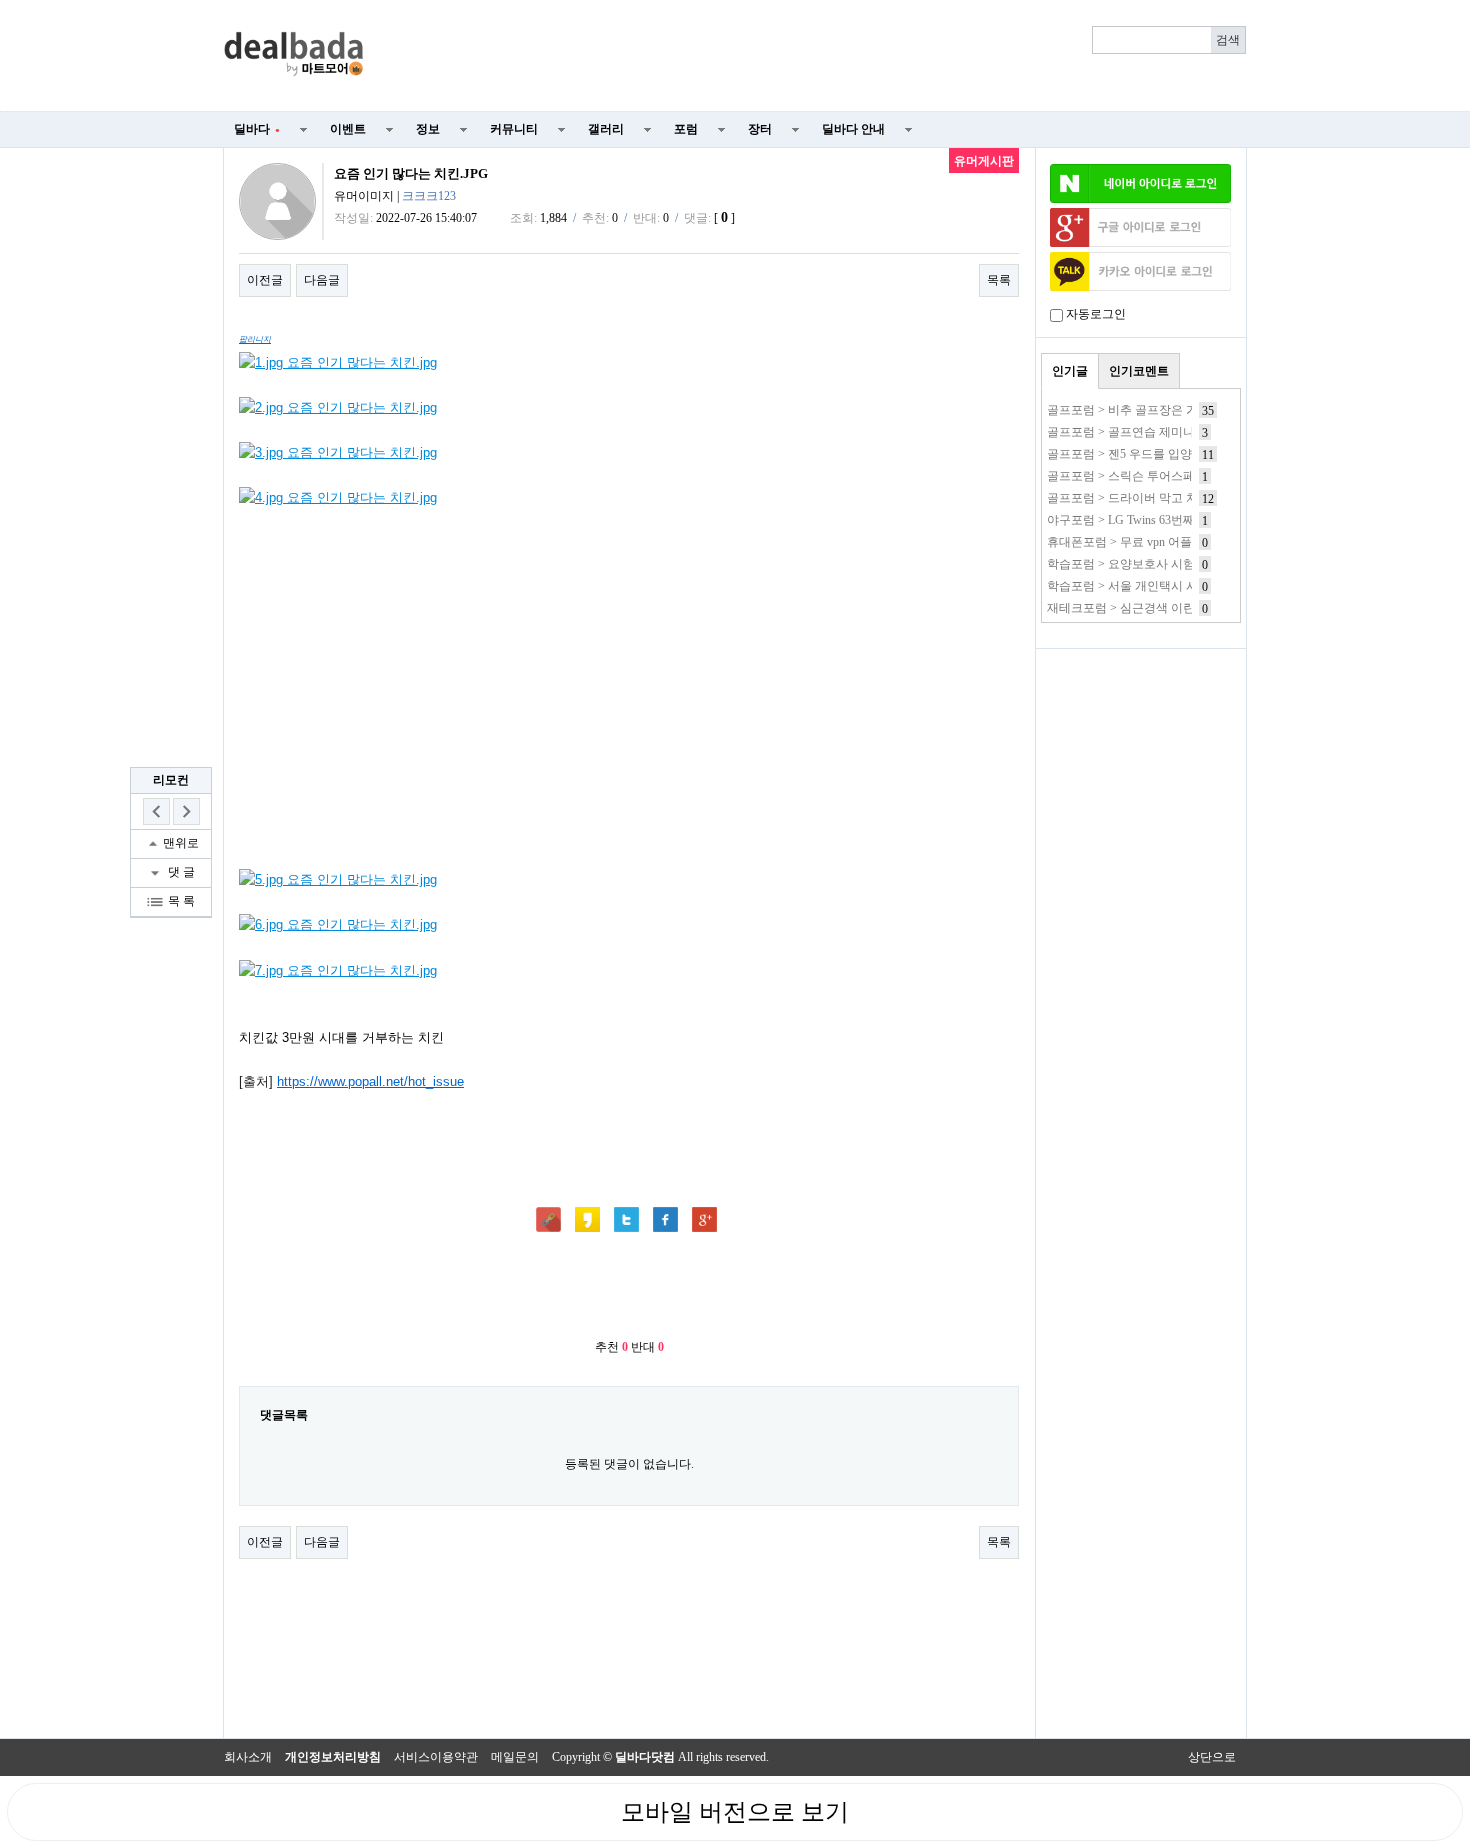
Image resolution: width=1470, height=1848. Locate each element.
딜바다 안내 (853, 129)
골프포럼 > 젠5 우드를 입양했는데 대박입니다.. (1172, 454)
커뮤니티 (514, 129)
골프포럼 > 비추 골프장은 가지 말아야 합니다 (1167, 410)
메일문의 (515, 1757)
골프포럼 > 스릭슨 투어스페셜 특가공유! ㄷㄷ (1168, 476)
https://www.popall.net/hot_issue (370, 1081)
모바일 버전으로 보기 (735, 1812)
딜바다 (257, 129)
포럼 (686, 129)
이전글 (265, 280)
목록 (999, 280)
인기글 (1070, 371)
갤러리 (606, 129)
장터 (760, 129)
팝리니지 (255, 339)
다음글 (322, 280)
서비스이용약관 (436, 1757)
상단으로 (1212, 1757)
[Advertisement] (817, 56)
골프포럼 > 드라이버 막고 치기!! (1132, 498)
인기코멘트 (1139, 371)
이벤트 (348, 129)
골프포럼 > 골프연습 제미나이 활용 (1140, 432)
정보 (428, 129)
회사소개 (248, 1757)
